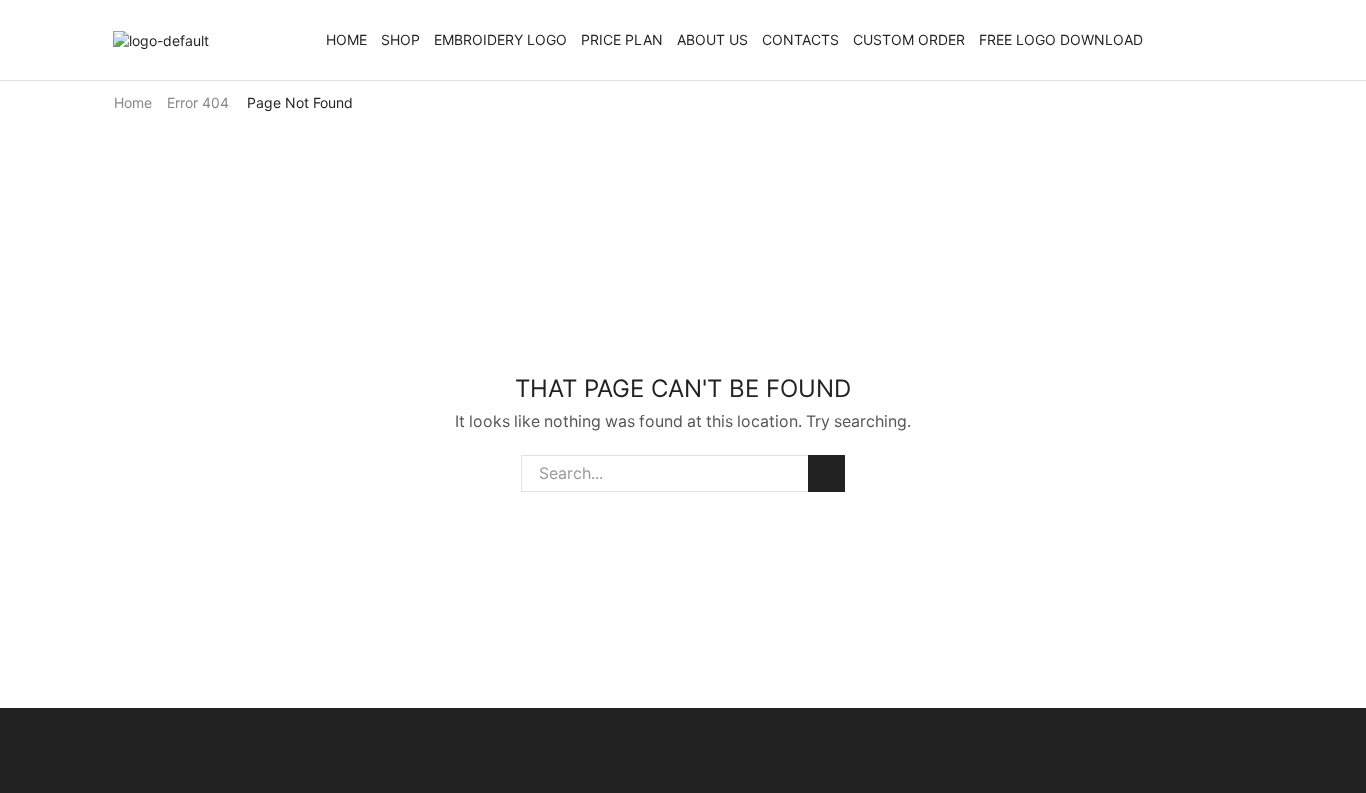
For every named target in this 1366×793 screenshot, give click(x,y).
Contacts (800, 39)
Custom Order (909, 39)
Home (346, 39)
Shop (400, 39)
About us (712, 39)
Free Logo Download (1061, 39)
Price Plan (622, 39)
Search (826, 473)
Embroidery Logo (500, 39)
